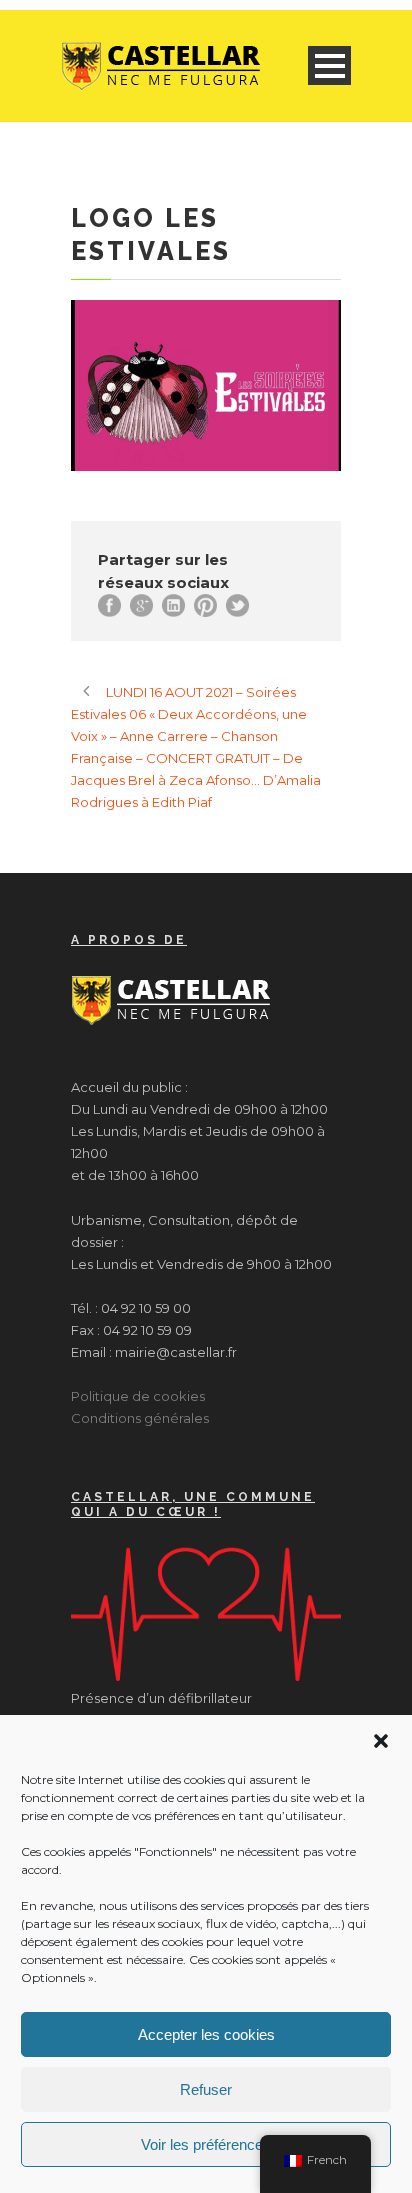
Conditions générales (140, 1418)
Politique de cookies (138, 1396)
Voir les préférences (206, 2144)
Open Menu (329, 65)
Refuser (206, 2089)
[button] (381, 1741)
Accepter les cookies (206, 2034)
